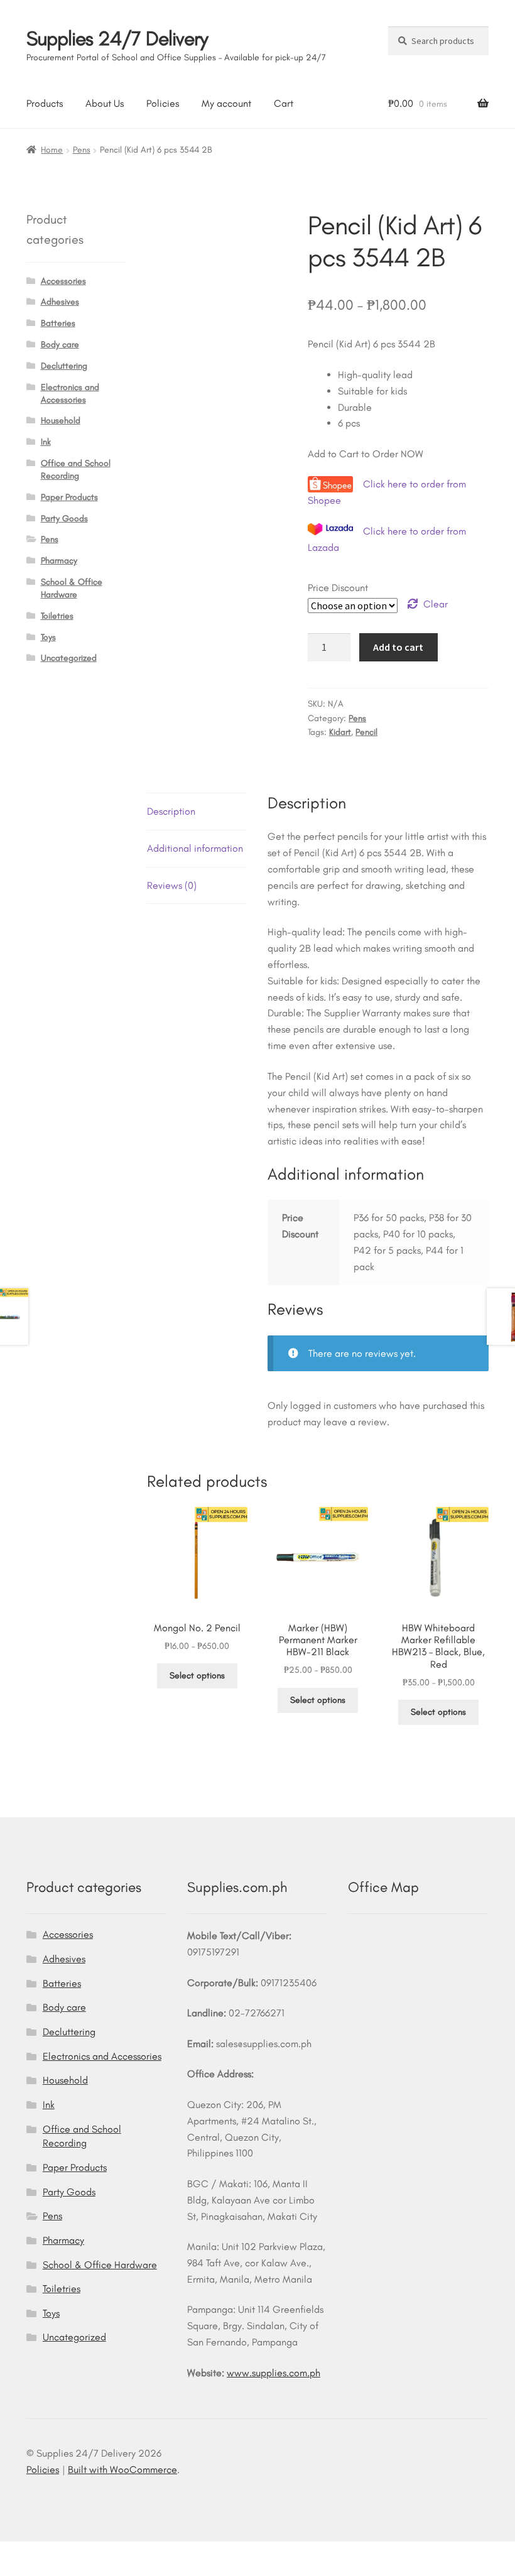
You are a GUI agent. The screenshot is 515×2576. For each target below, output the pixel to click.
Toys (48, 637)
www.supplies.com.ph (274, 2373)
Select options (197, 1676)
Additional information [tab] (195, 848)
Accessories (63, 281)
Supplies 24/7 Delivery (117, 38)
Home (52, 150)
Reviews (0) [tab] (172, 885)
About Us (105, 103)
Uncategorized (69, 658)
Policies (163, 103)
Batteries (58, 323)
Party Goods (64, 519)
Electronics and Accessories (102, 2056)
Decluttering (64, 366)
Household (61, 421)
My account (226, 103)
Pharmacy (59, 561)
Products (45, 103)
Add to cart (398, 647)
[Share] (76, 2553)
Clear (436, 604)
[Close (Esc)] (107, 2553)
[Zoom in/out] (14, 2553)
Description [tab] (171, 811)
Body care (60, 345)
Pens (82, 150)
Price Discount (338, 588)
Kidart (340, 732)
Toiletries (57, 616)
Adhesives (60, 302)
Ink (46, 442)
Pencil (366, 732)
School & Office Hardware (100, 2265)
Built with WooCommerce (122, 2470)
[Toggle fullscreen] (45, 2553)
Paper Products (69, 497)
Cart (284, 103)
